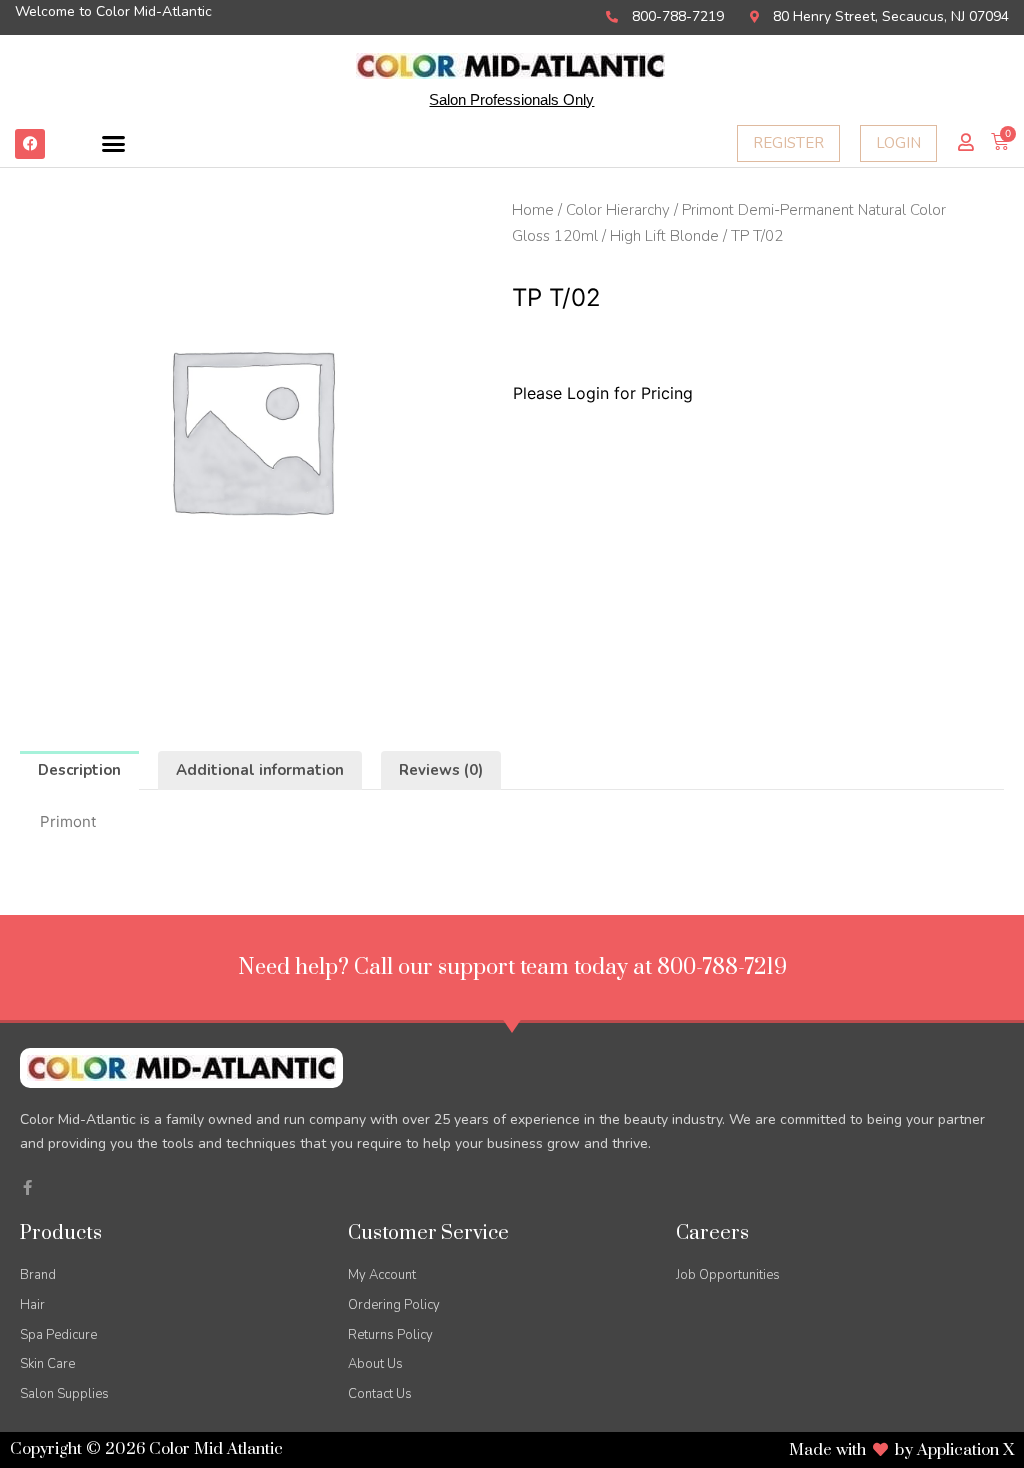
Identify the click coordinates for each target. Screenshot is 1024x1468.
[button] (114, 144)
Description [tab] (79, 770)
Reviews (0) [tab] (441, 770)
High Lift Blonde (664, 236)
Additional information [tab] (260, 770)
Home (533, 210)
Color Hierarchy (618, 210)
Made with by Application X (901, 1450)
